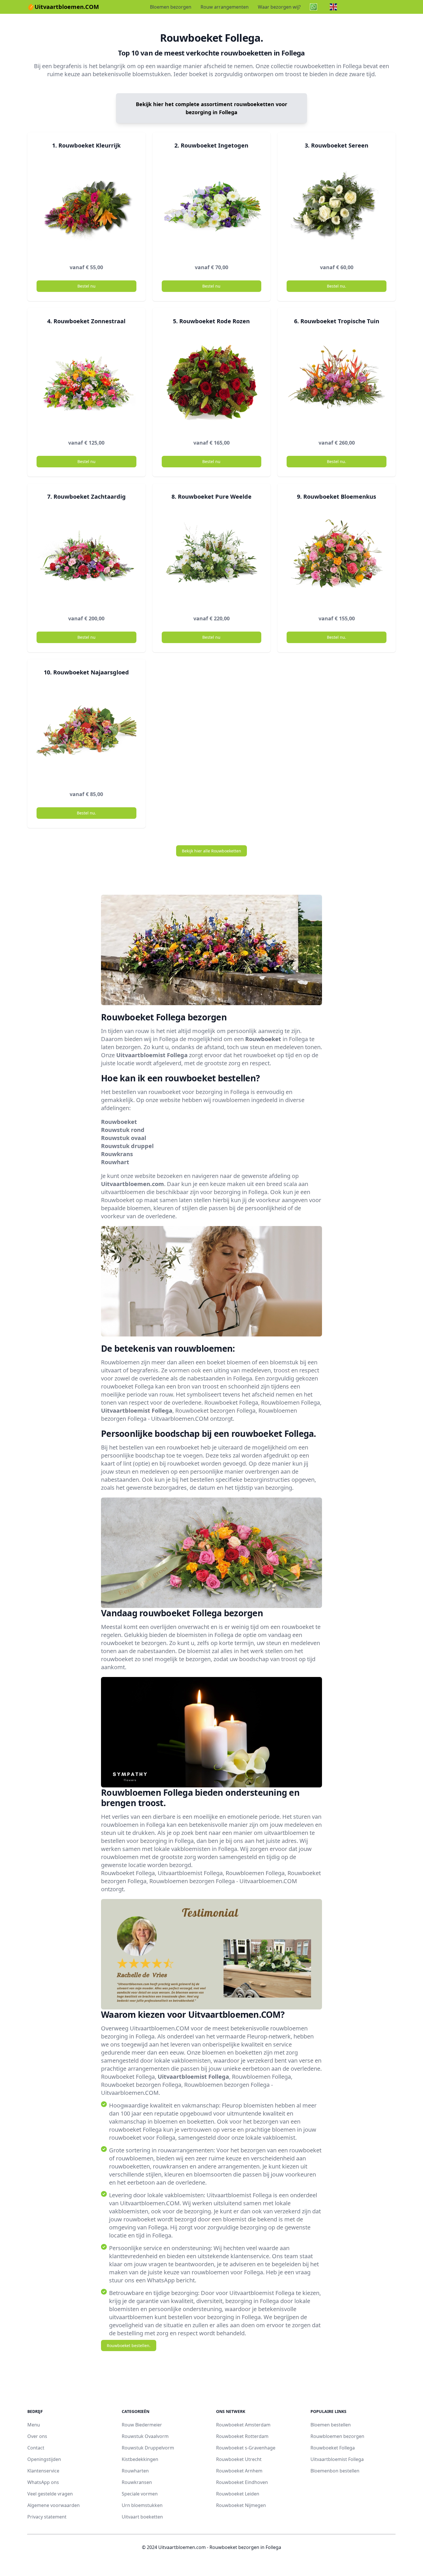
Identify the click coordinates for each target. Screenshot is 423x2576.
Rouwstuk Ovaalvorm (145, 2436)
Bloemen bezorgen (171, 7)
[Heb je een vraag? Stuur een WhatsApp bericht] (315, 7)
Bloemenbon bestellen (335, 2471)
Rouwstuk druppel (127, 1146)
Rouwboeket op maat (129, 1200)
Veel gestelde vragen (50, 2494)
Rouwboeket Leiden (238, 2494)
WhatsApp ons (43, 2482)
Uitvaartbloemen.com (133, 1184)
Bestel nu (86, 286)
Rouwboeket (263, 1039)
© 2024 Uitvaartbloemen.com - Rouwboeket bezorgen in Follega (211, 2547)
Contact (36, 2448)
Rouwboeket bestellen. (129, 2345)
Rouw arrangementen (225, 7)
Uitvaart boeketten (142, 2517)
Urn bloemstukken (142, 2505)
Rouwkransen (137, 2482)
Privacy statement (47, 2517)
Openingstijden (44, 2459)
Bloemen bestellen (331, 2425)
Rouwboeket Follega (333, 2448)
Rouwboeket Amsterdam (243, 2425)
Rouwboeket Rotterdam (242, 2436)
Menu (34, 2425)
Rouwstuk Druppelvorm (148, 2448)
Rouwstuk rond (123, 1130)
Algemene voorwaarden (54, 2505)
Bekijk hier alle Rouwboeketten (211, 851)
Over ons (37, 2436)
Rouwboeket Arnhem (239, 2471)
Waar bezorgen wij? (279, 7)
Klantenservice (43, 2471)
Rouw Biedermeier (142, 2425)
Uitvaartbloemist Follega (152, 1055)
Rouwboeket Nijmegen (241, 2505)
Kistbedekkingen (140, 2459)
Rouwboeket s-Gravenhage (246, 2448)
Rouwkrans (117, 1154)
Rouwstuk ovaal (124, 1138)
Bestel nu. (337, 286)
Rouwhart (115, 1162)
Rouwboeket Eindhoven (242, 2482)
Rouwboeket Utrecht (239, 2459)
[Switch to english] (335, 7)
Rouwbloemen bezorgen (337, 2436)
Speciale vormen (140, 2494)
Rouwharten (135, 2471)
